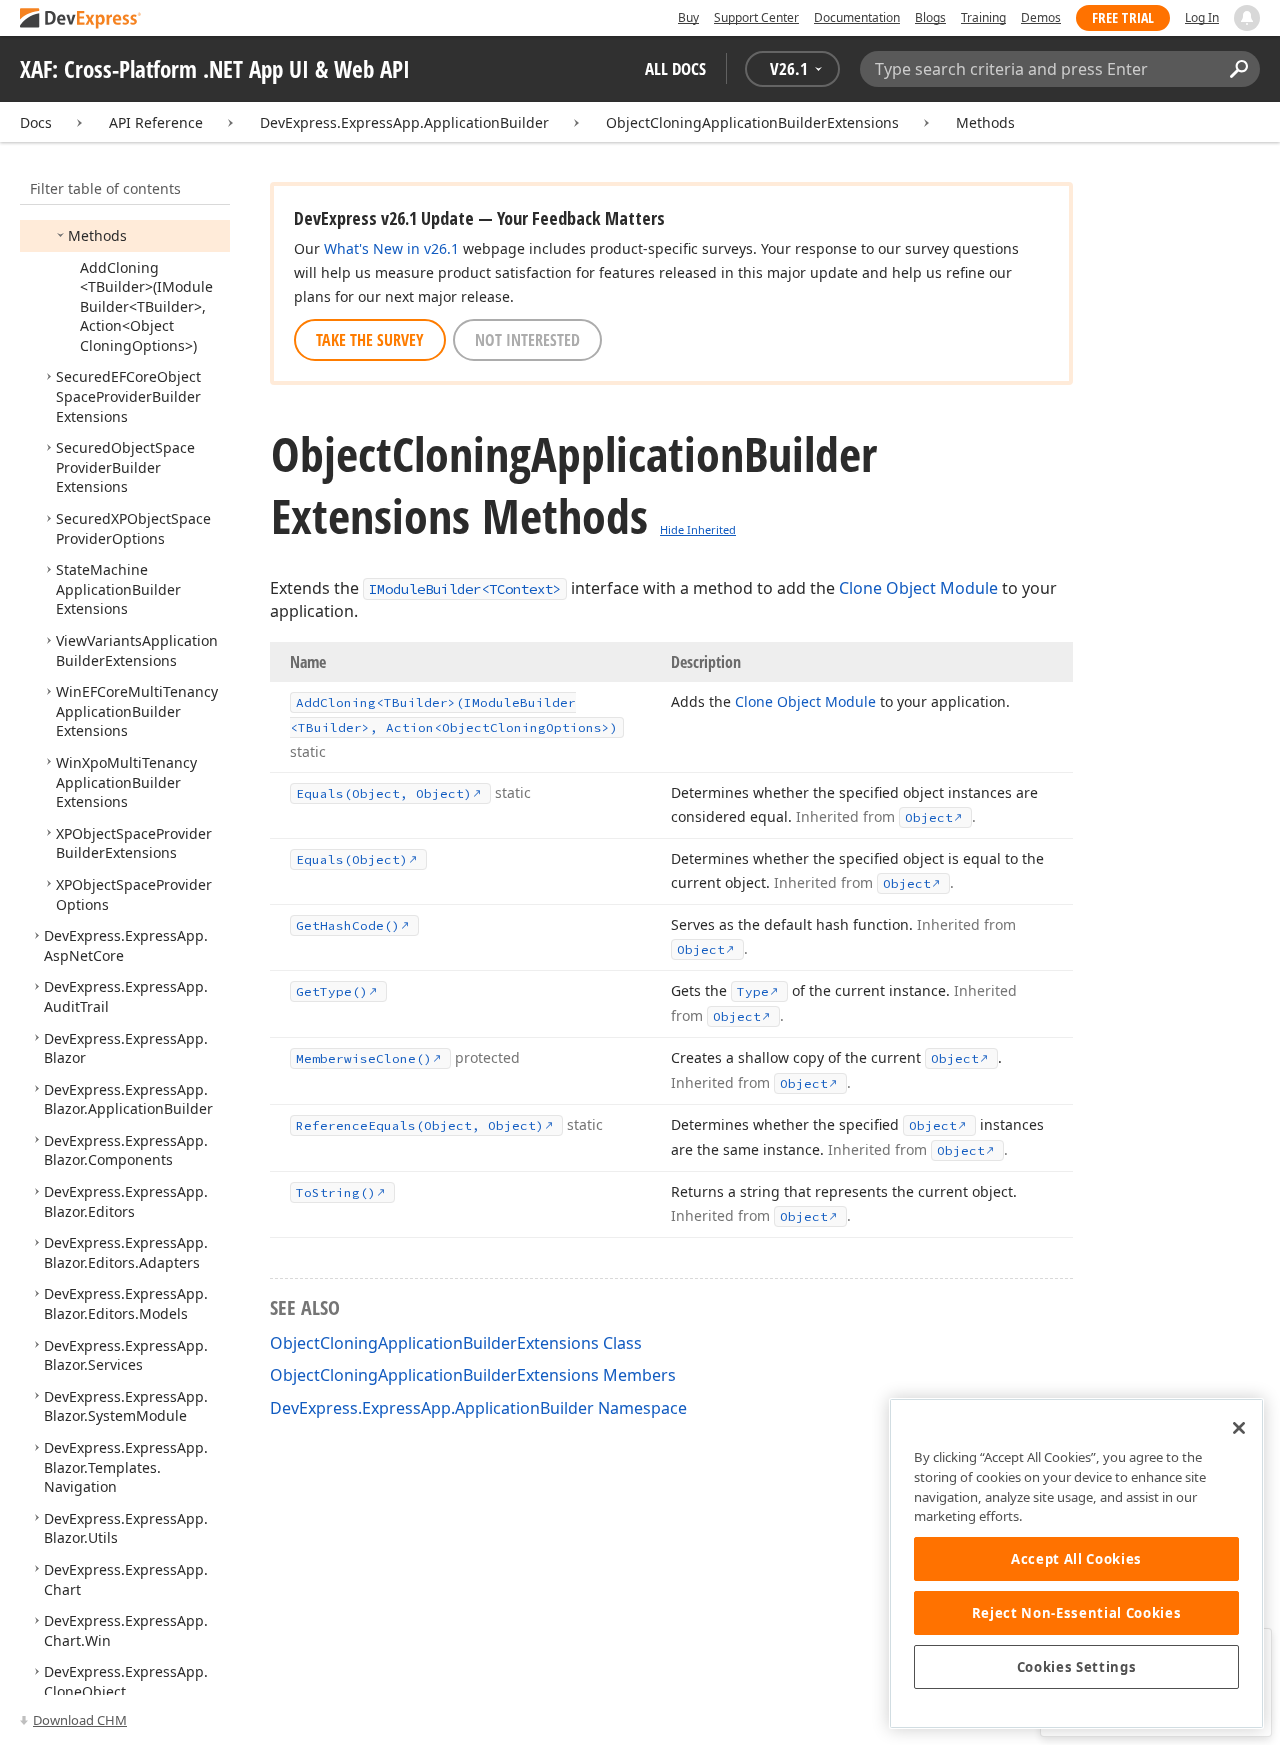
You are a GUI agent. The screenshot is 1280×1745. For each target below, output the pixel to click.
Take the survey (370, 340)
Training (983, 17)
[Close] (1239, 1428)
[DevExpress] (81, 19)
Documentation (857, 17)
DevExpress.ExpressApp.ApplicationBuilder (404, 122)
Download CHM (80, 1720)
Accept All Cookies (1076, 1559)
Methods (985, 122)
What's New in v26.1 (391, 248)
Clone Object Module (918, 588)
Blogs (930, 17)
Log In (1202, 17)
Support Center (756, 17)
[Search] (1238, 69)
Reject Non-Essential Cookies (1076, 1613)
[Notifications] (1247, 18)
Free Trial (1123, 17)
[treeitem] (97, 235)
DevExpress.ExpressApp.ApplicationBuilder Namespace (478, 1408)
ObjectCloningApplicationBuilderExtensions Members (473, 1375)
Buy (688, 17)
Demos (1041, 17)
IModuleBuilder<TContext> (465, 589)
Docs (36, 122)
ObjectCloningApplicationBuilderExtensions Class (456, 1343)
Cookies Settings (1077, 1667)
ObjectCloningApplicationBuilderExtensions (752, 122)
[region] (1076, 1563)
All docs (675, 68)
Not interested (527, 340)
